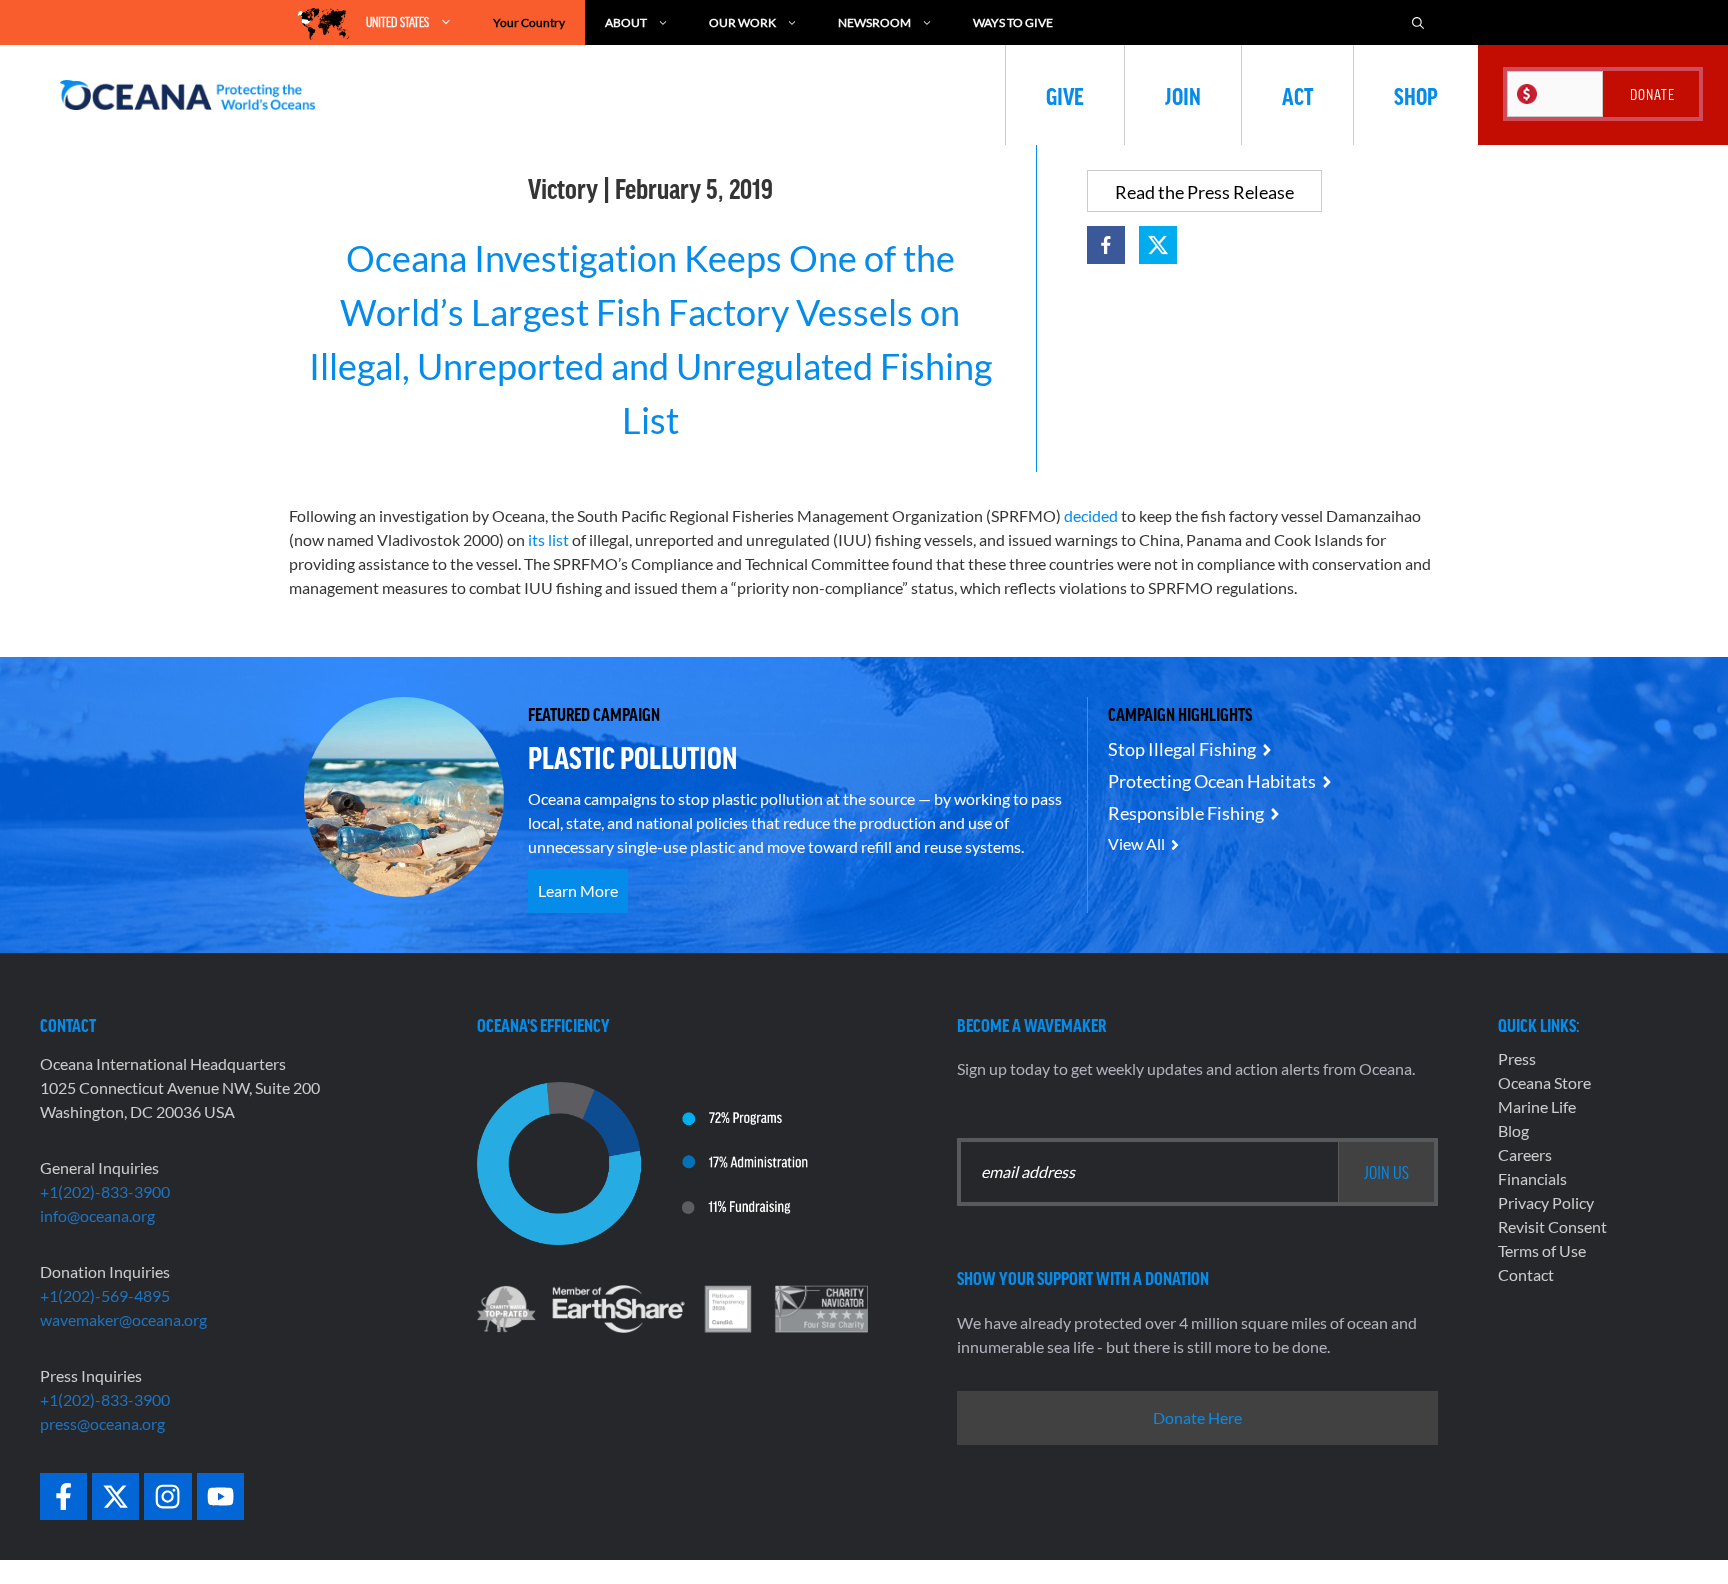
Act (1297, 95)
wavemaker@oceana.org (123, 1319)
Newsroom (874, 22)
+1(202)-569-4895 (105, 1295)
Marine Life (1537, 1106)
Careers (1525, 1154)
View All (1136, 843)
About (626, 22)
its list (548, 539)
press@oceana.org (102, 1423)
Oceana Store (1544, 1082)
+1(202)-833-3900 (105, 1191)
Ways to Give (1013, 22)
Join (1183, 95)
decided (1091, 515)
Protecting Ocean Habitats (1212, 781)
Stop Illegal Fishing (1182, 749)
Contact (1526, 1274)
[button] (1106, 245)
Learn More (578, 890)
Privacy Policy (1546, 1202)
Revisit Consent (1552, 1226)
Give (1065, 95)
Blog (1513, 1130)
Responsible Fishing (1186, 813)
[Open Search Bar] (1418, 22)
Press (1517, 1058)
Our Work (742, 22)
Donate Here (1197, 1417)
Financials (1532, 1178)
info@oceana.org (97, 1215)
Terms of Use (1542, 1250)
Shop (1416, 95)
